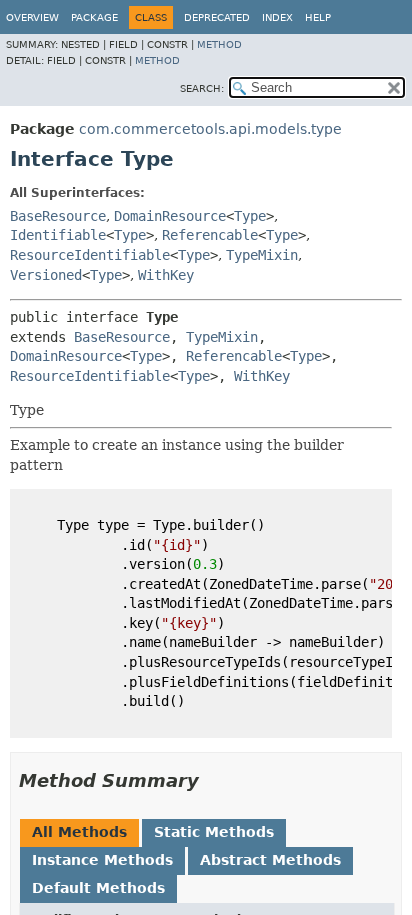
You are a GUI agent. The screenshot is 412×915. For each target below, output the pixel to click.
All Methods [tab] (79, 832)
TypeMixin (262, 255)
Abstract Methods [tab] (270, 860)
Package (94, 17)
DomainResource (170, 216)
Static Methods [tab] (214, 832)
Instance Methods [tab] (102, 860)
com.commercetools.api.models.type (210, 129)
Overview (32, 17)
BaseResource (58, 216)
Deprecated (217, 17)
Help (318, 17)
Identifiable (58, 235)
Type (250, 216)
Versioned (46, 275)
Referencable (210, 235)
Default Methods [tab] (98, 888)
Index (277, 17)
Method (219, 44)
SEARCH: (202, 88)
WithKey (166, 275)
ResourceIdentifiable (90, 255)
